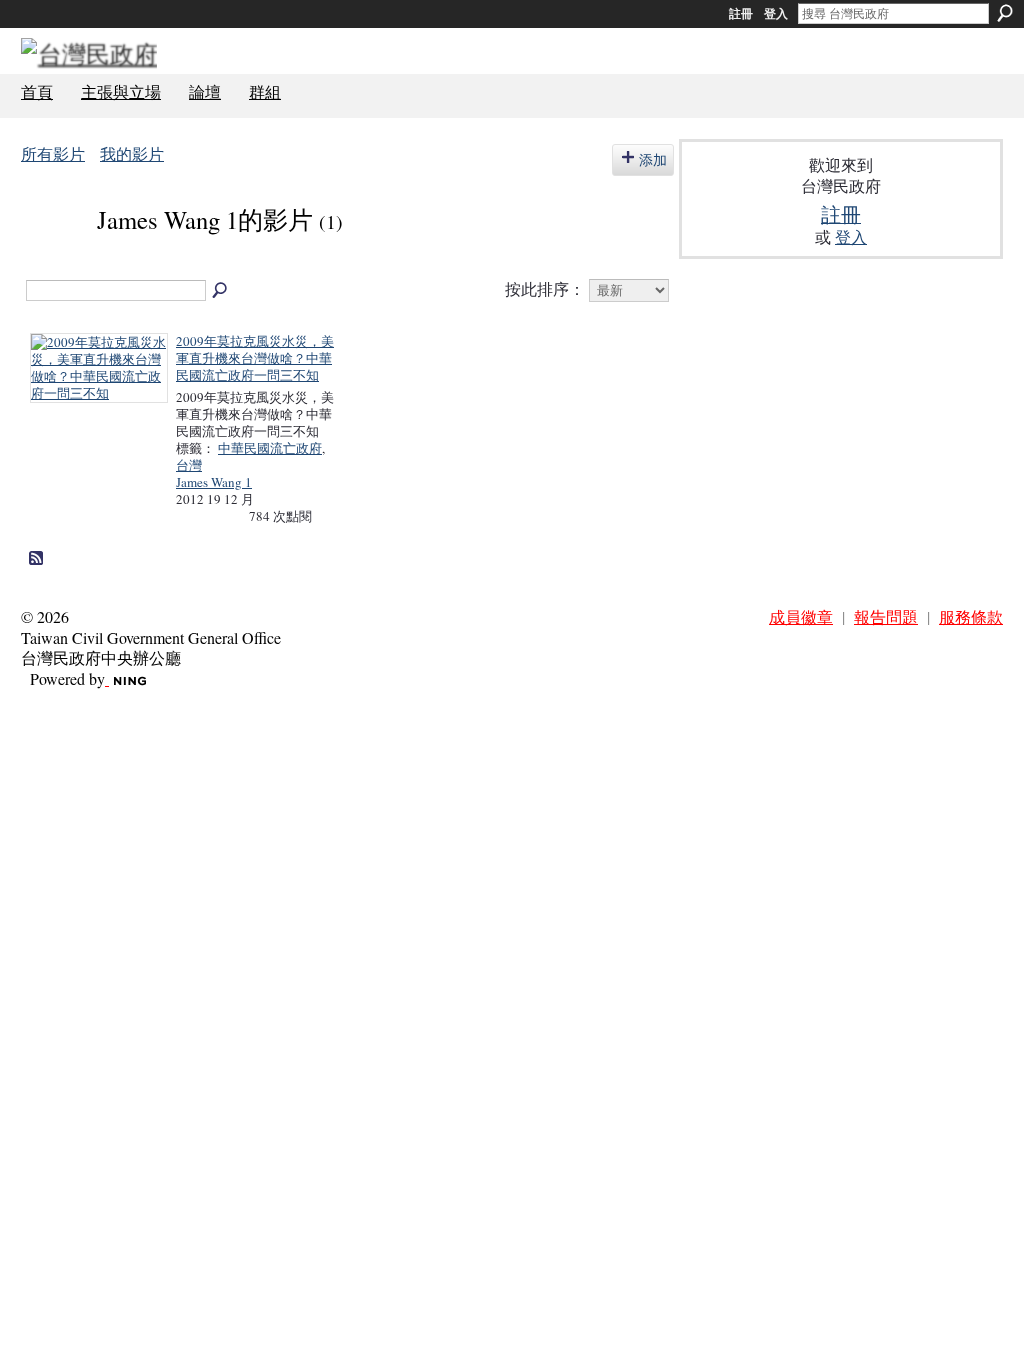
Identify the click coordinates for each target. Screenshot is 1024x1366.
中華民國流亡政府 (270, 448)
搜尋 (1005, 13)
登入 (776, 14)
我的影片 (132, 153)
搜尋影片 (221, 291)
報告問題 (886, 616)
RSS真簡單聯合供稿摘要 (37, 559)
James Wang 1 (214, 482)
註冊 (741, 14)
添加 (653, 159)
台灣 (189, 465)
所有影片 (53, 153)
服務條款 (971, 616)
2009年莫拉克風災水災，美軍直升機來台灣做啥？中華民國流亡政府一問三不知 (255, 358)
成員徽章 (801, 616)
